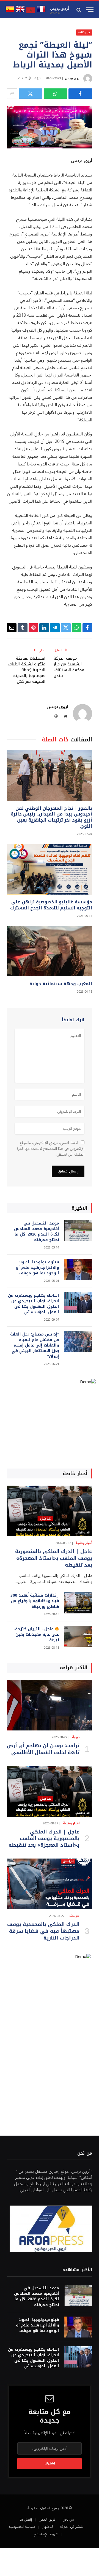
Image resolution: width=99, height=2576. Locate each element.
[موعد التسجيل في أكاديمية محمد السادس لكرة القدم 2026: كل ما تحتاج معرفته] (78, 1231)
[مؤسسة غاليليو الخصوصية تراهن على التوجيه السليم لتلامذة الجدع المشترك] (50, 869)
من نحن (68, 2520)
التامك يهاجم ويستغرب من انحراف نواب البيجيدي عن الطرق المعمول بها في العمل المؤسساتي (34, 1304)
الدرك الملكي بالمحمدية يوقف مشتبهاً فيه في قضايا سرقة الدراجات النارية (43, 1931)
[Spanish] (10, 12)
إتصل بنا (26, 2520)
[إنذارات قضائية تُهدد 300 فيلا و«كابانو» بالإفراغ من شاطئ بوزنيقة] (78, 1603)
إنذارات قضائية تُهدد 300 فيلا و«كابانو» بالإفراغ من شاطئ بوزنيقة (35, 1601)
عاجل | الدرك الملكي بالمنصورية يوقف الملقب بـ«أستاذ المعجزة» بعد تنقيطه (54, 1558)
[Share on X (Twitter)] (31, 94)
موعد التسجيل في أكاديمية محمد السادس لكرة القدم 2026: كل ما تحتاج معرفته (37, 1232)
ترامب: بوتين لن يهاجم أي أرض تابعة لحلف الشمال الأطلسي (43, 1749)
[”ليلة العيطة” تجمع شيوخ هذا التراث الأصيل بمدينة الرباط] (50, 127)
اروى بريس (73, 78)
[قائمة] (90, 10)
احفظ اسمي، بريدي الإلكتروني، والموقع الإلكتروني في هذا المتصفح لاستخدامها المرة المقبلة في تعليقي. (51, 1149)
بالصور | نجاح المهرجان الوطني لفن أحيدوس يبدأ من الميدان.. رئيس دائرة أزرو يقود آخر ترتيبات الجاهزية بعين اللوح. (51, 817)
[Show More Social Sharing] (12, 94)
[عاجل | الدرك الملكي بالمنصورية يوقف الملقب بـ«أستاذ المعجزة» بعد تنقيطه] (50, 1511)
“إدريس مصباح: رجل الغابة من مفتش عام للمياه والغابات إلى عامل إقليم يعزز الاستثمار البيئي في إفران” (35, 1345)
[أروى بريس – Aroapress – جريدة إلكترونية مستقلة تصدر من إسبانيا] (60, 10)
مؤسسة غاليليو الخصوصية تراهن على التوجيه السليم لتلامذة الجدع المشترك (51, 905)
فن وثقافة (84, 32)
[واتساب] (56, 94)
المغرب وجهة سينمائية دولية (61, 984)
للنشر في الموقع (71, 2527)
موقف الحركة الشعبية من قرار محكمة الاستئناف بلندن (69, 667)
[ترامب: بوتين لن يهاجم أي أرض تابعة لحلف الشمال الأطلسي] (50, 1705)
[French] (41, 12)
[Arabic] (31, 12)
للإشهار (47, 2527)
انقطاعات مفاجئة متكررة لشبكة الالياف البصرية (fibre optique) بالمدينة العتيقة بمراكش (27, 670)
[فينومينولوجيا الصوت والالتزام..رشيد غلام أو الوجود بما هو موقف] (78, 1270)
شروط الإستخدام (46, 2534)
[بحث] (79, 10)
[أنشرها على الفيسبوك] (80, 94)
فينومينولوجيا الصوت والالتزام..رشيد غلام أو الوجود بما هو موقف (38, 1268)
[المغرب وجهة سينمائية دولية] (50, 951)
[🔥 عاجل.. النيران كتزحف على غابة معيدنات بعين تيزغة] (78, 1636)
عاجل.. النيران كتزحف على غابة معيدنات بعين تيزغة (36, 1634)
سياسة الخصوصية (22, 2527)
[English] (20, 12)
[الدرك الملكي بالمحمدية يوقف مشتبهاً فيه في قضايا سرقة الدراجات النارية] (50, 1884)
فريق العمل (47, 2520)
